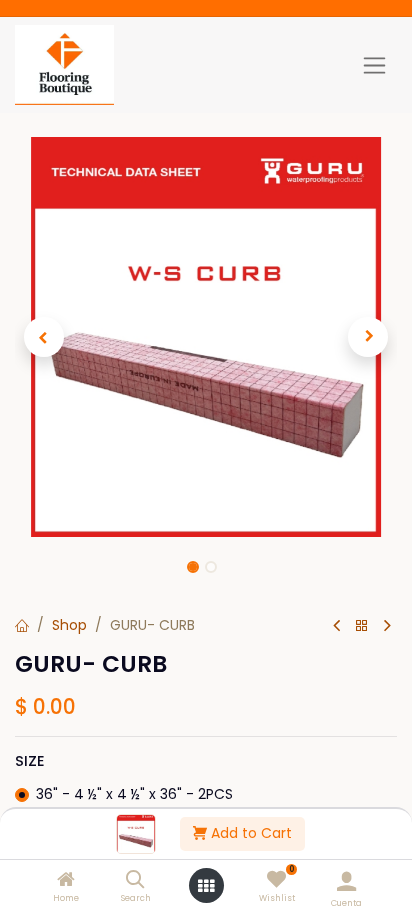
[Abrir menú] (206, 886)
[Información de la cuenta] (346, 881)
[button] (43, 337)
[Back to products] (362, 626)
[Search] (135, 881)
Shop (69, 625)
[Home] (66, 881)
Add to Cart (249, 833)
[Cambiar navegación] (374, 65)
